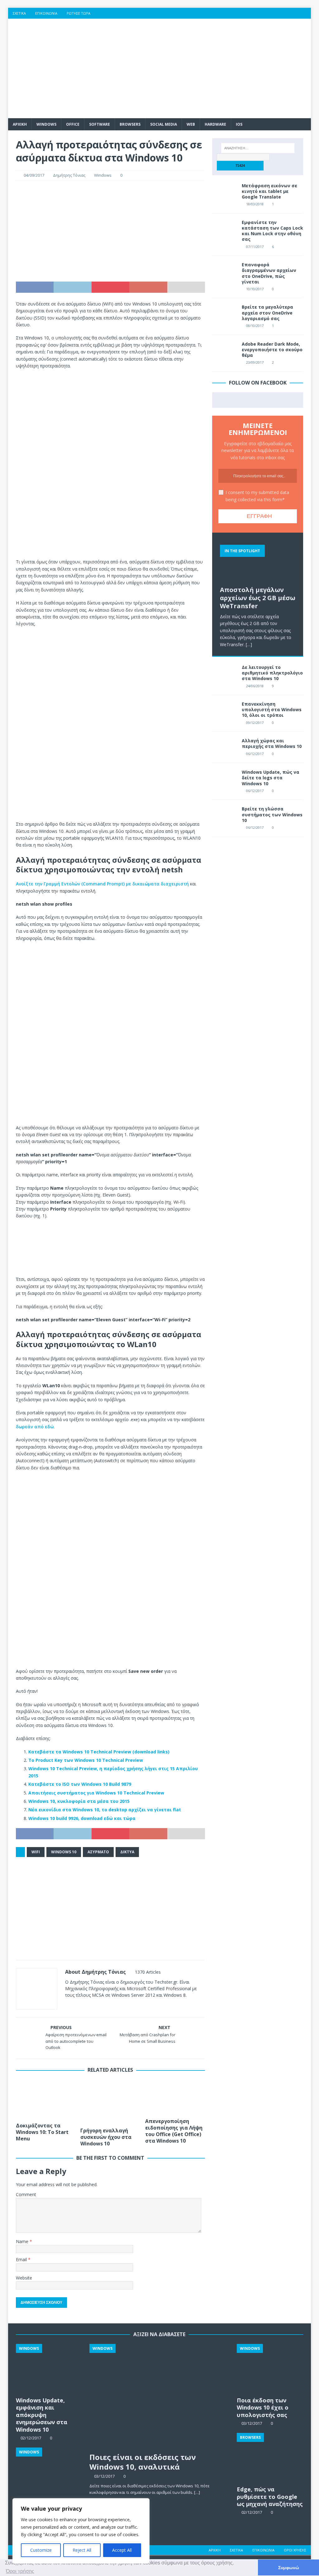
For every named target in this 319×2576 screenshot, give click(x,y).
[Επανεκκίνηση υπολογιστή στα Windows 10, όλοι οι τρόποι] (225, 711)
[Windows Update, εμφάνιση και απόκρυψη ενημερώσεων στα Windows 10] (49, 2369)
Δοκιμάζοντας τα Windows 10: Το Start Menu (42, 2132)
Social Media (164, 124)
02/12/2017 (252, 2512)
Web (191, 124)
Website (24, 2278)
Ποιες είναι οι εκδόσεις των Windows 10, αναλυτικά (143, 2462)
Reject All (82, 2550)
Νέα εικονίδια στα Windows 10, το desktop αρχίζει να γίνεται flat (105, 1810)
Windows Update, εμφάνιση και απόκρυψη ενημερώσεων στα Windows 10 (42, 2415)
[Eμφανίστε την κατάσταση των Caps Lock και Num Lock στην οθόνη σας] (225, 229)
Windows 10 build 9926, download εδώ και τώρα (82, 1818)
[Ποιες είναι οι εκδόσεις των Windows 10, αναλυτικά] (160, 2396)
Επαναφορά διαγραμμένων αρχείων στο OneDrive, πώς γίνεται (269, 273)
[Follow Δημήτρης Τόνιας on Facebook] (75, 2006)
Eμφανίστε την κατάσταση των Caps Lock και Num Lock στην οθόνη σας (272, 231)
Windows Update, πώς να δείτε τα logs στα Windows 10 (271, 778)
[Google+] (281, 13)
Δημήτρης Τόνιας (69, 175)
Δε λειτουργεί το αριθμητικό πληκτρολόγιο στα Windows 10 (272, 673)
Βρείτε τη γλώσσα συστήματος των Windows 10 (272, 814)
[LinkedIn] (293, 13)
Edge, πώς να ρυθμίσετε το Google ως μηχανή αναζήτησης (270, 2497)
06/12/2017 (255, 754)
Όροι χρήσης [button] (20, 2571)
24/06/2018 (255, 686)
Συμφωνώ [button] (289, 2568)
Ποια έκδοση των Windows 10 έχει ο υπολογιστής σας (263, 2408)
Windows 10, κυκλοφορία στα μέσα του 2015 (79, 1801)
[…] (249, 644)
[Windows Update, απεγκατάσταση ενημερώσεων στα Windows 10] (49, 2472)
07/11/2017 (255, 247)
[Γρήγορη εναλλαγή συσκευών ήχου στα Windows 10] (110, 2102)
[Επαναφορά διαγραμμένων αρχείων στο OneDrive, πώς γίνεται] (225, 271)
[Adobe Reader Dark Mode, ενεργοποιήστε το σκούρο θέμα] (225, 351)
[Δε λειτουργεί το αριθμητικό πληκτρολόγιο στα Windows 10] (225, 674)
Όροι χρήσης (295, 2550)
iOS (239, 124)
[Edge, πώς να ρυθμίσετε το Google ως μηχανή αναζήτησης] (270, 2458)
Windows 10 (64, 1852)
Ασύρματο (98, 1852)
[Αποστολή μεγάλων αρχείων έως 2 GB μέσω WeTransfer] (258, 562)
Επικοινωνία (46, 13)
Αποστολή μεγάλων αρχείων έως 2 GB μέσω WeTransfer (258, 598)
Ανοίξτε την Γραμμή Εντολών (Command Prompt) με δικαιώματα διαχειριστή (102, 884)
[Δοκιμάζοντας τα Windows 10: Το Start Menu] (46, 2099)
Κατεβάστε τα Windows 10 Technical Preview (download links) (99, 1752)
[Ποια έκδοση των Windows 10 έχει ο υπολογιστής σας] (270, 2369)
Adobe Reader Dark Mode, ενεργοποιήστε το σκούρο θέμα (272, 350)
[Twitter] (269, 13)
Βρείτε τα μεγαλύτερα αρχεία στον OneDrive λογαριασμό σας (267, 313)
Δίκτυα (127, 1852)
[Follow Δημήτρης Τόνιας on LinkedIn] (106, 2006)
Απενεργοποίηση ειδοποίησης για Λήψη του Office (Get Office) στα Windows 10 (174, 2131)
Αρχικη (20, 124)
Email (22, 2259)
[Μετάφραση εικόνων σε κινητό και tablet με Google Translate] (225, 192)
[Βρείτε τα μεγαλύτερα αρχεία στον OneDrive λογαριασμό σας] (225, 314)
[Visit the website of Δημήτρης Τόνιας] (67, 2006)
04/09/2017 (34, 175)
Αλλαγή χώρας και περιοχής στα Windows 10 (272, 743)
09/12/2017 (255, 723)
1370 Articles (148, 1972)
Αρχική (215, 2550)
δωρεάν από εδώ (35, 1427)
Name (23, 2241)
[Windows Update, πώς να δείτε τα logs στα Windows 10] (225, 779)
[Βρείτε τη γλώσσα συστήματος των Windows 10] (225, 815)
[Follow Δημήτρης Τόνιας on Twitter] (86, 2006)
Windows (46, 124)
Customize (41, 2550)
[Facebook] (257, 13)
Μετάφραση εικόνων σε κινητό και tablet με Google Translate (269, 191)
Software (100, 124)
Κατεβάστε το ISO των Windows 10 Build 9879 (80, 1784)
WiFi (36, 1852)
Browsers (130, 124)
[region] (81, 2531)
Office (73, 124)
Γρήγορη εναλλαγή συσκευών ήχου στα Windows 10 (106, 2137)
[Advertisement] (208, 68)
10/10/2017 (255, 289)
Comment (26, 2194)
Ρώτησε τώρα (79, 13)
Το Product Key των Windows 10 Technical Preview (86, 1760)
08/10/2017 (255, 326)
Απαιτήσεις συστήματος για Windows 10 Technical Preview (96, 1793)
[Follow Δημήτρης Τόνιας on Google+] (96, 2006)
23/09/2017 (255, 362)
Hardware (215, 124)
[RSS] (305, 13)
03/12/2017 (104, 2476)
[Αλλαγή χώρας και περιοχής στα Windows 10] (225, 747)
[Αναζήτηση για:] (258, 148)
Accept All (122, 2550)
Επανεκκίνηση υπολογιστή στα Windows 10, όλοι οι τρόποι (272, 709)
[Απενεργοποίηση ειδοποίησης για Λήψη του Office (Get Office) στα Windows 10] (175, 2097)
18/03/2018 (255, 204)
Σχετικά (19, 13)
